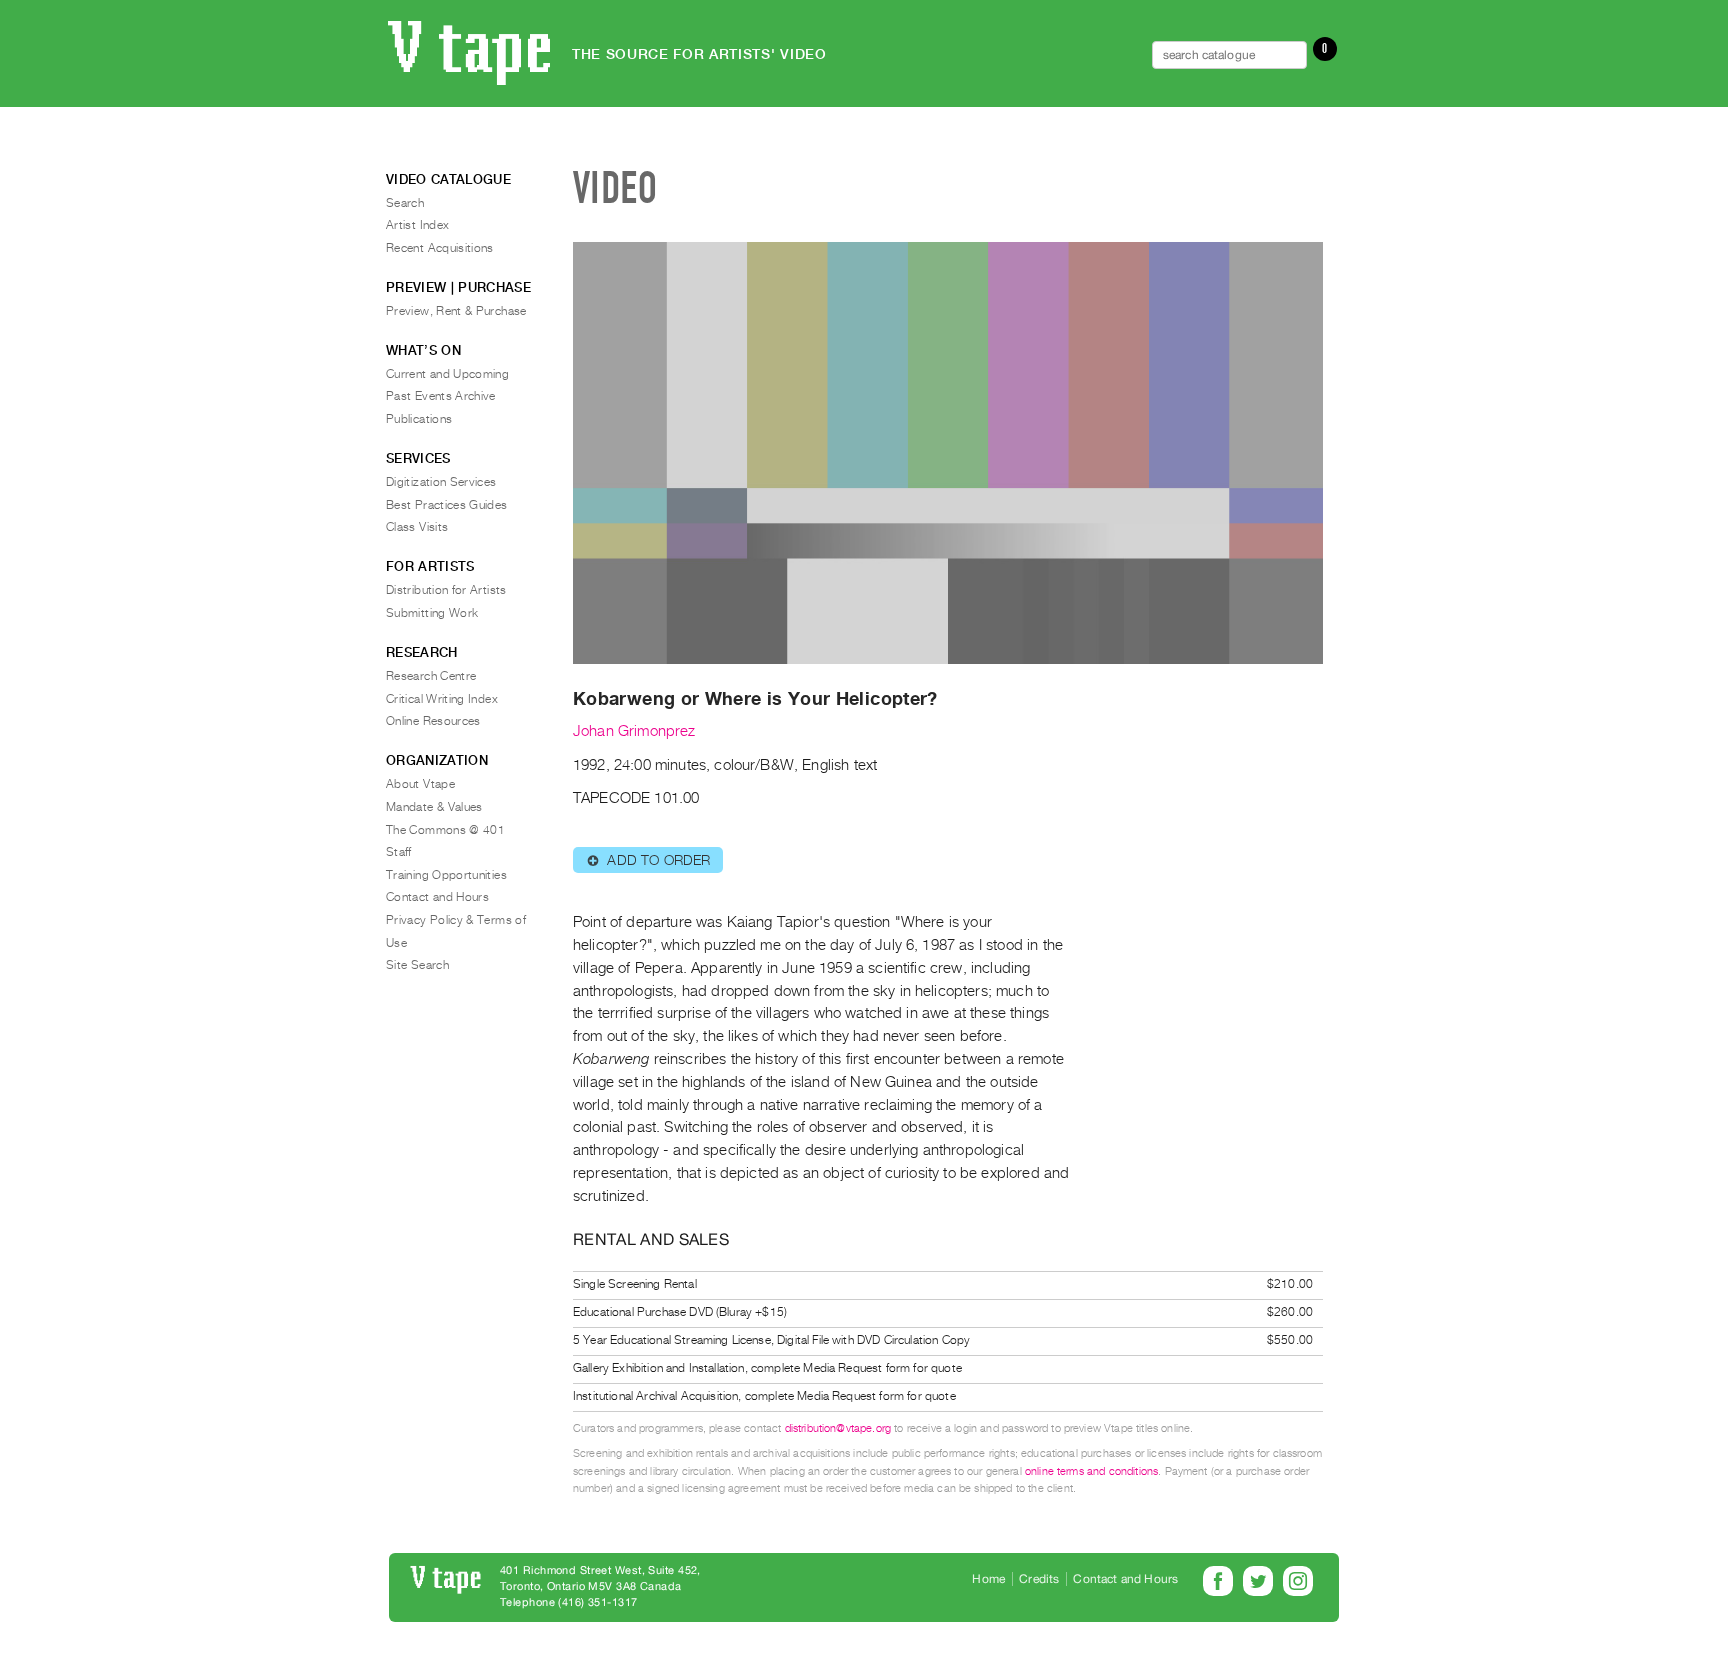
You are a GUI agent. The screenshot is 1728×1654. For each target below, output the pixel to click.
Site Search (417, 965)
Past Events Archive (441, 396)
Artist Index (417, 225)
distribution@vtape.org (838, 1428)
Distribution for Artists (446, 590)
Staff (399, 852)
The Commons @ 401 (445, 830)
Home (988, 1579)
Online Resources (433, 721)
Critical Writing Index (442, 699)
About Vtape (420, 784)
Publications (419, 419)
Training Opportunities (446, 875)
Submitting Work (432, 613)
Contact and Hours (437, 897)
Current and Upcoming (447, 374)
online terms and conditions (1091, 1471)
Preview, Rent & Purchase (456, 311)
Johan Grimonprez (634, 731)
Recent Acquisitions (440, 248)
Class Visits (417, 527)
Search (405, 203)
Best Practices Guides (447, 505)
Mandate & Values (434, 807)
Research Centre (431, 676)
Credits (1039, 1579)
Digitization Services (441, 482)
